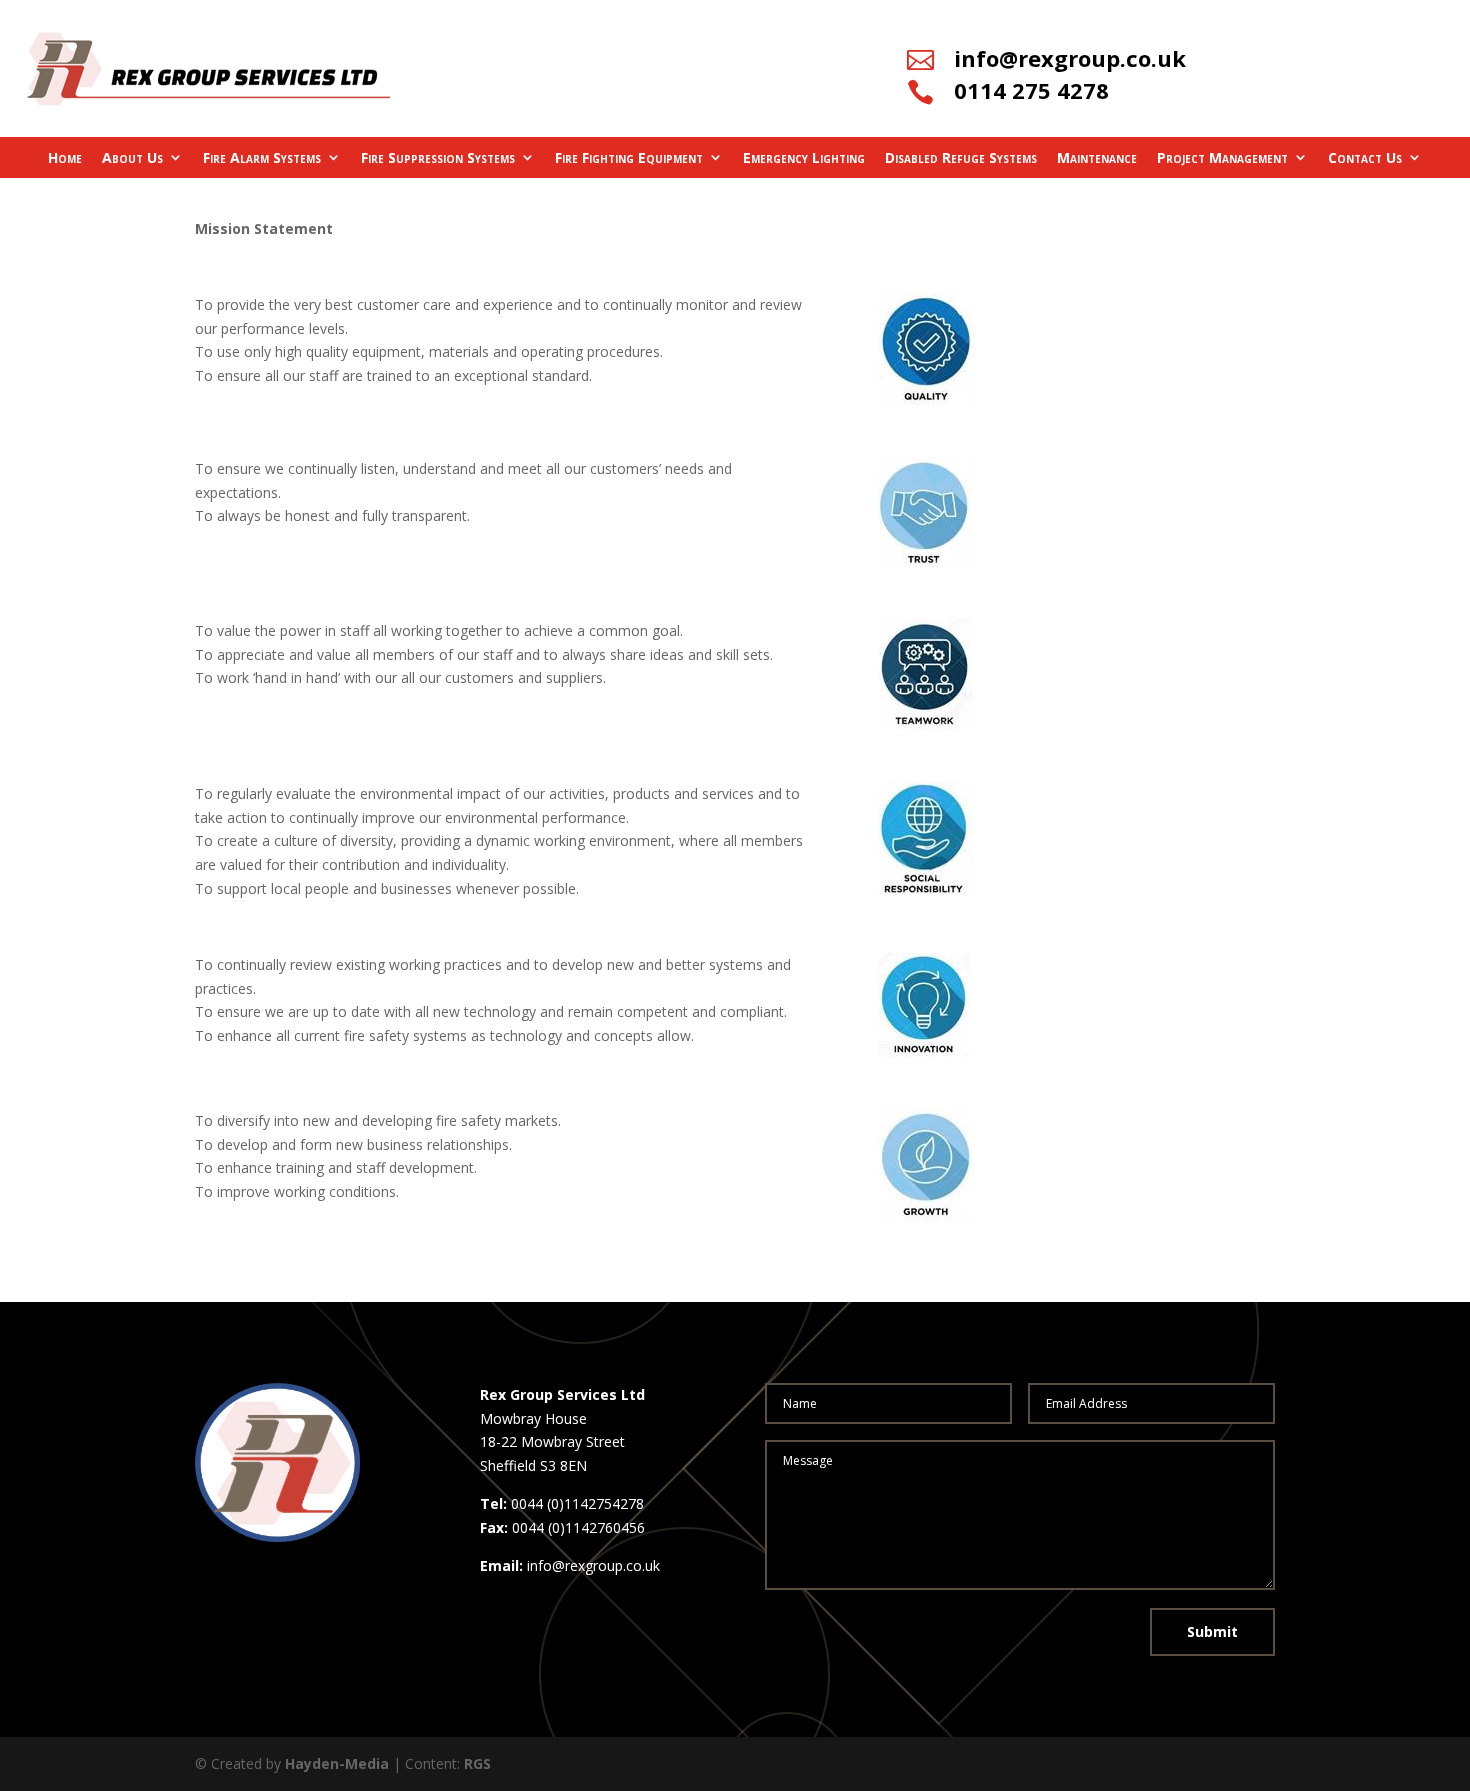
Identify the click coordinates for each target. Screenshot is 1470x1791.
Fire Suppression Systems (438, 157)
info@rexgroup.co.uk (1070, 58)
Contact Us (1365, 157)
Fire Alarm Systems (262, 157)
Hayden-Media (337, 1763)
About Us (132, 157)
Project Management (1222, 157)
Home (65, 157)
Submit (1212, 1631)
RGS (477, 1763)
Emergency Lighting (804, 157)
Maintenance (1097, 157)
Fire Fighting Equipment (629, 157)
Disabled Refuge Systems (961, 157)
